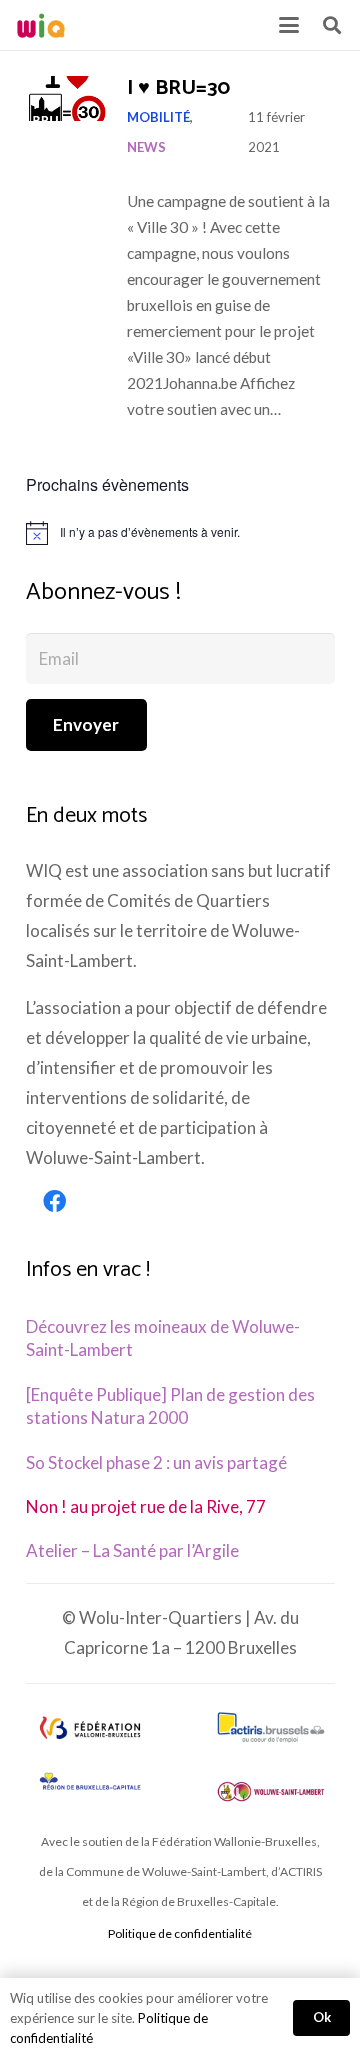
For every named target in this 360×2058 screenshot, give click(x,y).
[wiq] (41, 25)
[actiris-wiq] (271, 1727)
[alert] (180, 533)
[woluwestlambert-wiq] (271, 1791)
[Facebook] (55, 1202)
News (146, 147)
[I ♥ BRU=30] (66, 99)
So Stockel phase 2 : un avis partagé (156, 1462)
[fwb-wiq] (90, 1727)
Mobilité (158, 117)
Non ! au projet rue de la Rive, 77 (146, 1506)
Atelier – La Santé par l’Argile (132, 1550)
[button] (288, 25)
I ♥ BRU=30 (178, 88)
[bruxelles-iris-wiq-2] (90, 1782)
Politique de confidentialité (180, 1933)
